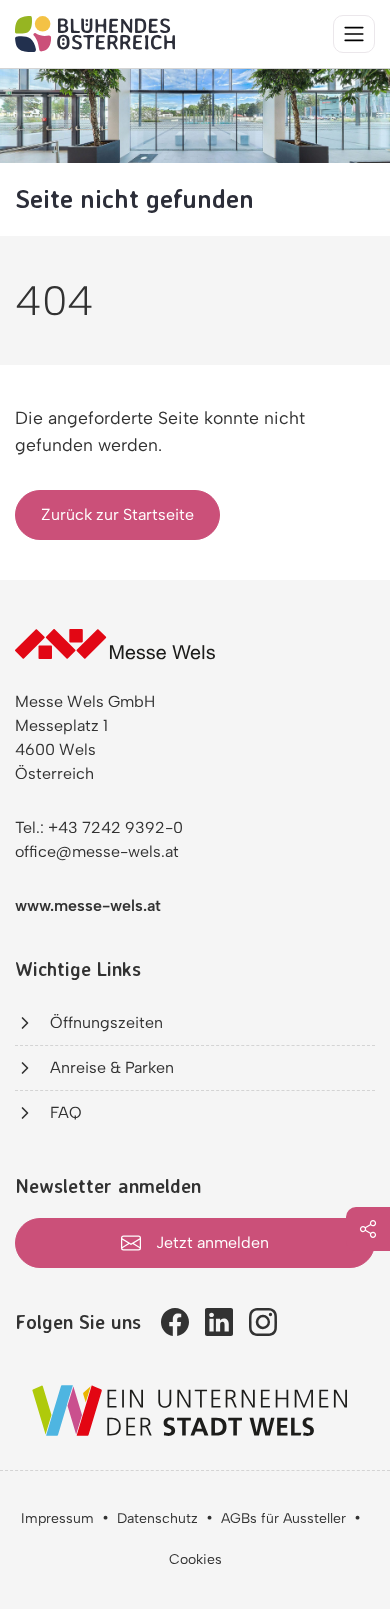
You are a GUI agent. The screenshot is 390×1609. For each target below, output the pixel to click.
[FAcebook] (175, 1322)
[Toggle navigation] (354, 34)
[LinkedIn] (219, 1322)
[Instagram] (263, 1322)
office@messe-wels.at (97, 851)
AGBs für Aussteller (283, 1518)
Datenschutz (157, 1518)
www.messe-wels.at (88, 905)
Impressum (57, 1518)
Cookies (195, 1559)
